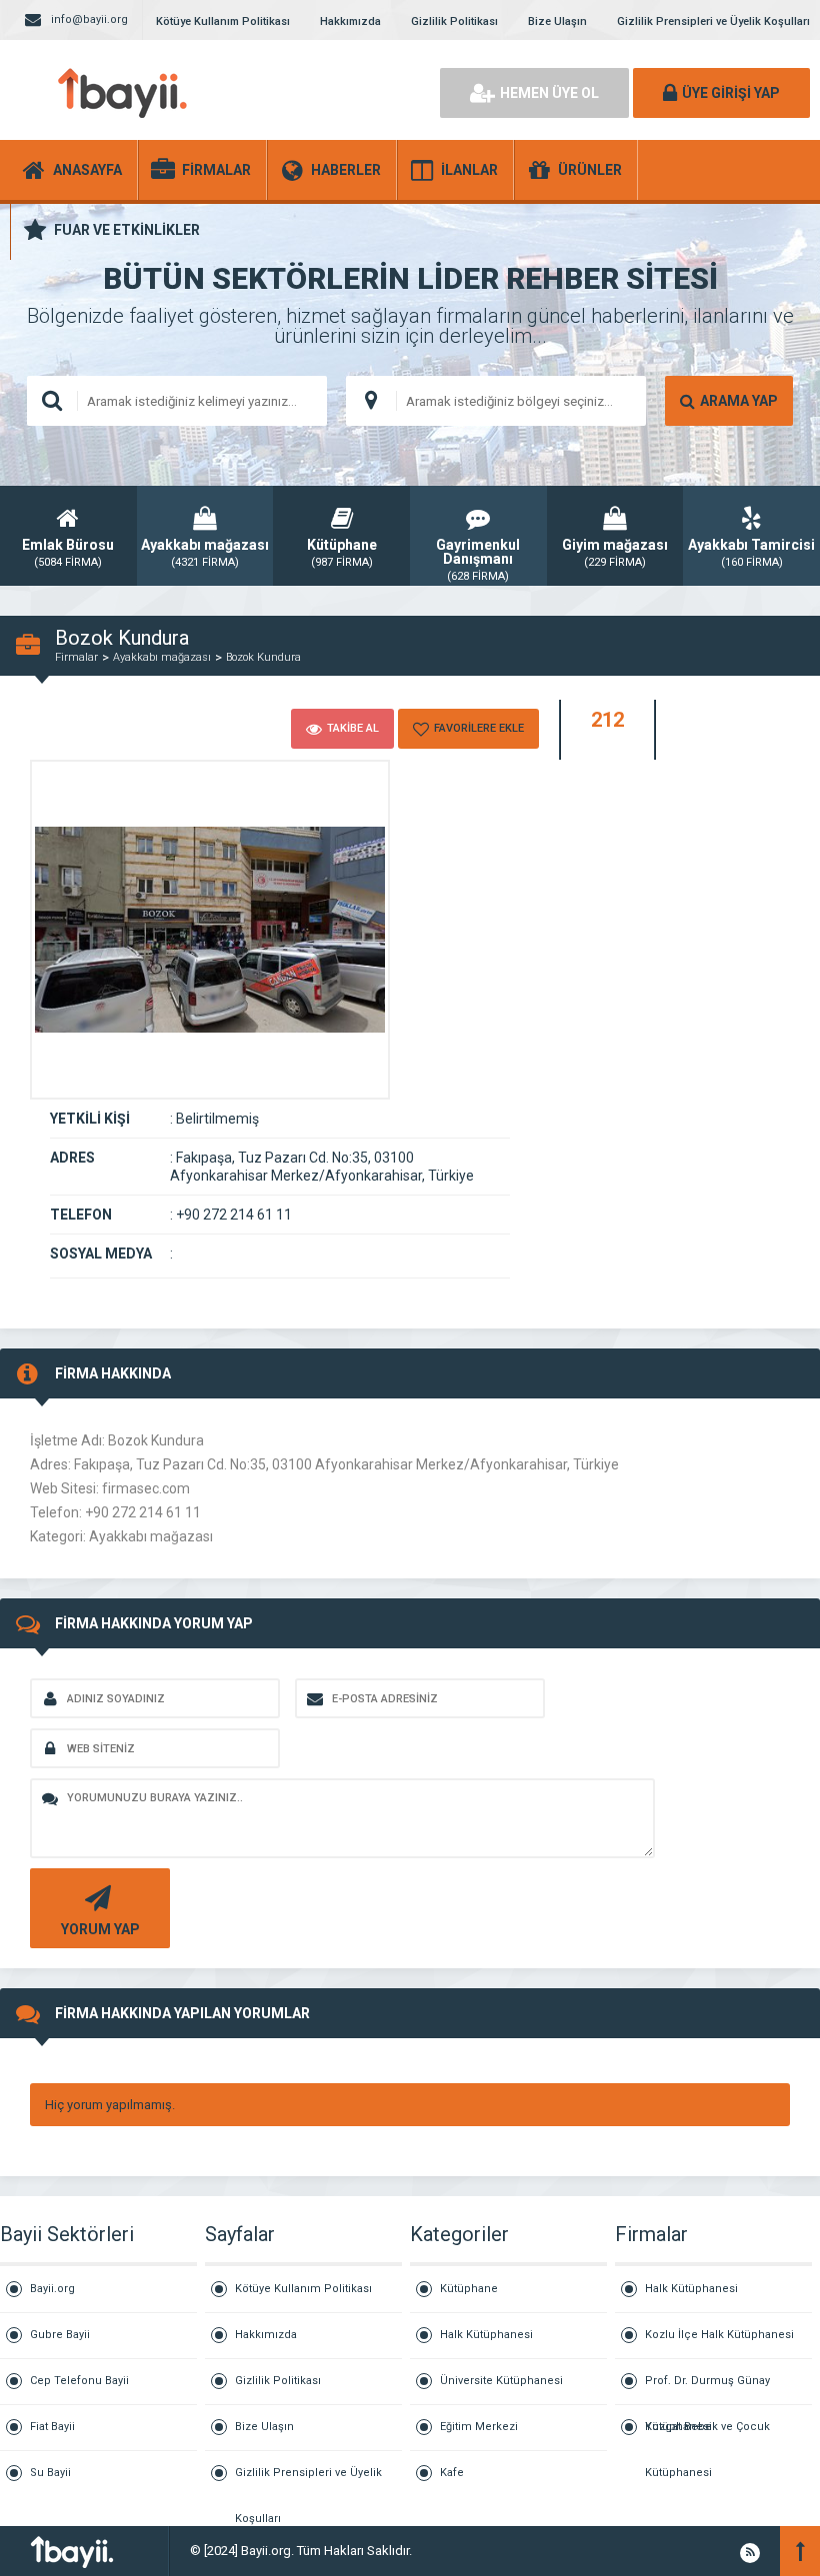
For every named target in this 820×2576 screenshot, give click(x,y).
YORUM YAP (100, 1929)
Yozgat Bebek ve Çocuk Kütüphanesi (707, 2435)
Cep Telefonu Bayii (79, 2381)
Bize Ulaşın (557, 21)
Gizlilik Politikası (454, 21)
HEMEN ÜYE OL (549, 93)
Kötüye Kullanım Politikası (223, 21)
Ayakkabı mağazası (162, 657)
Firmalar (76, 657)
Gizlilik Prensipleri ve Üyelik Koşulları (713, 21)
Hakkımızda (350, 21)
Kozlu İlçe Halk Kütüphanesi (719, 2335)
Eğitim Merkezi (479, 2427)
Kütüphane (469, 2289)
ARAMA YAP (739, 401)
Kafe (452, 2473)
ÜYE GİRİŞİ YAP (731, 93)
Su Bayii (50, 2473)
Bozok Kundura (263, 657)
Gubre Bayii (60, 2335)
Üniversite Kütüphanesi (501, 2381)
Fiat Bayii (52, 2427)
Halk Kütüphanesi (486, 2335)
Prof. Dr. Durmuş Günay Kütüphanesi (707, 2390)
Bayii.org (52, 2289)
